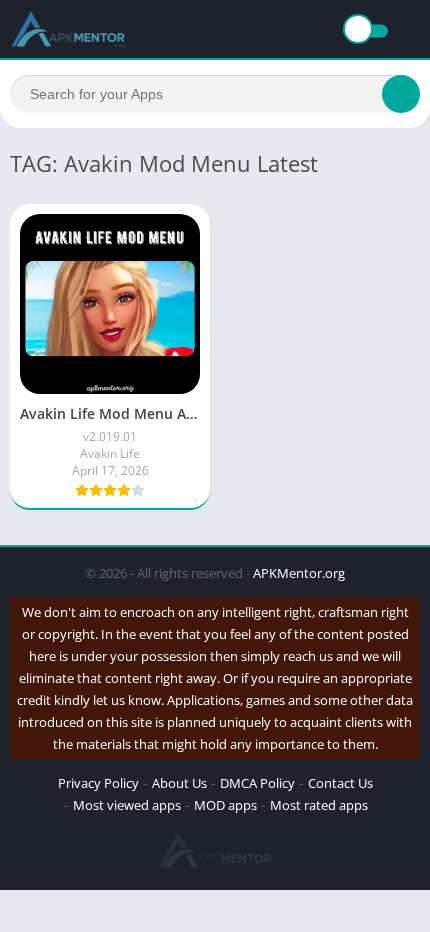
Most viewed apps (127, 805)
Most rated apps (319, 805)
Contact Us (340, 783)
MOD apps (225, 805)
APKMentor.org (299, 573)
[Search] (401, 94)
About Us (179, 783)
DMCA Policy (257, 783)
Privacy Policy (98, 783)
